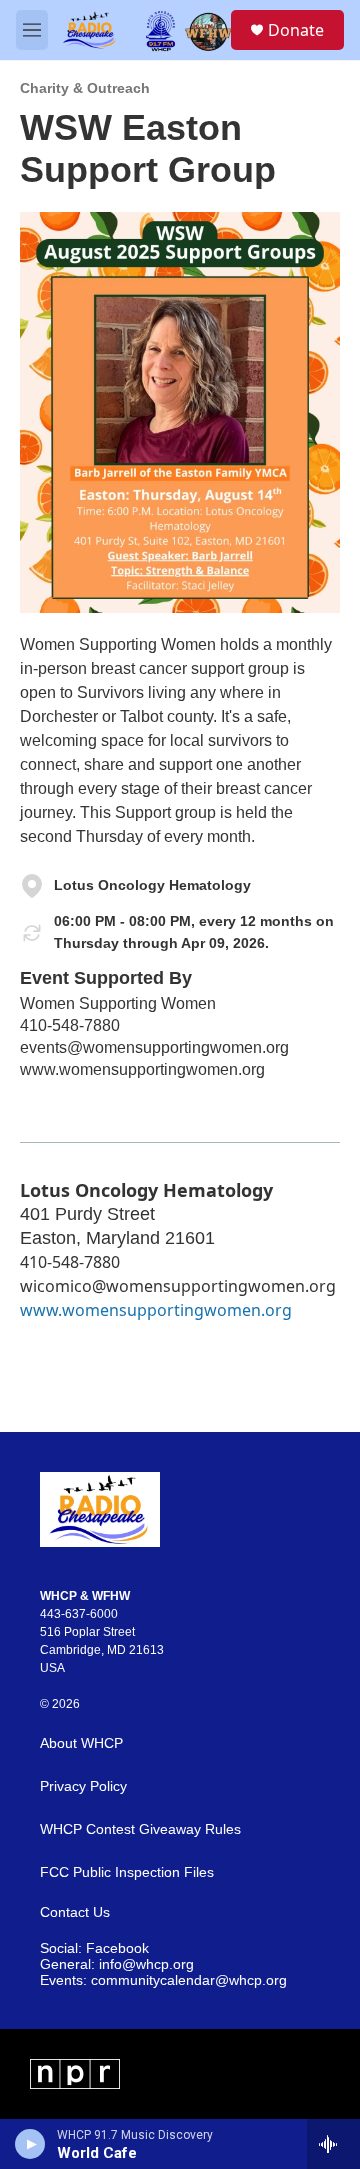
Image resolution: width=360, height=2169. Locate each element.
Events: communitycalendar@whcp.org (163, 1980)
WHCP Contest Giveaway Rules (140, 1829)
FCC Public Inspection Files (127, 1872)
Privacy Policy (83, 1786)
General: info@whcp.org (117, 1964)
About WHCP (81, 1743)
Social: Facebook (94, 1948)
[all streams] (333, 2144)
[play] (30, 2144)
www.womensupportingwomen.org (142, 1069)
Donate (296, 30)
